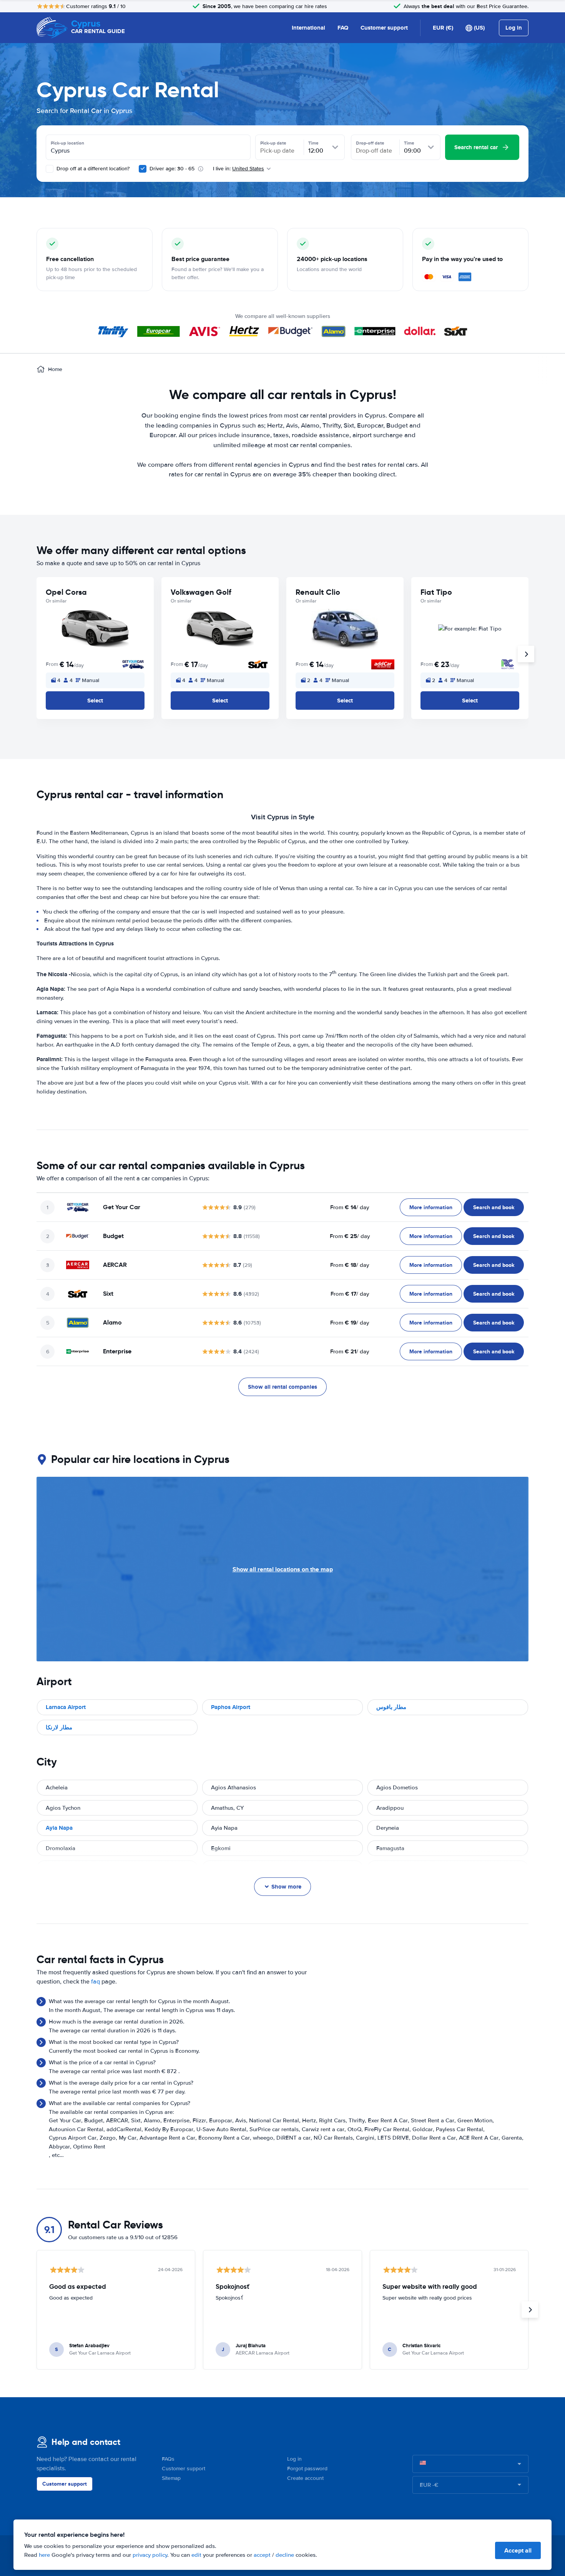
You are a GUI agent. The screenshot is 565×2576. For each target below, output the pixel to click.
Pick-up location (67, 143)
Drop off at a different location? (92, 169)
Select (95, 701)
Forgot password (307, 2469)
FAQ (343, 28)
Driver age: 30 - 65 (172, 169)
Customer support (384, 28)
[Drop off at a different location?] (50, 169)
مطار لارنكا (59, 1727)
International (308, 28)
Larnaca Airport (66, 1707)
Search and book (494, 1207)
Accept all (518, 2550)
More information (431, 1207)
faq (96, 1982)
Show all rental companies (282, 1387)
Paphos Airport (231, 1707)
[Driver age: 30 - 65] (143, 169)
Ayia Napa (59, 1828)
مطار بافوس (391, 1707)
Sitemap (171, 2478)
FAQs (168, 2459)
